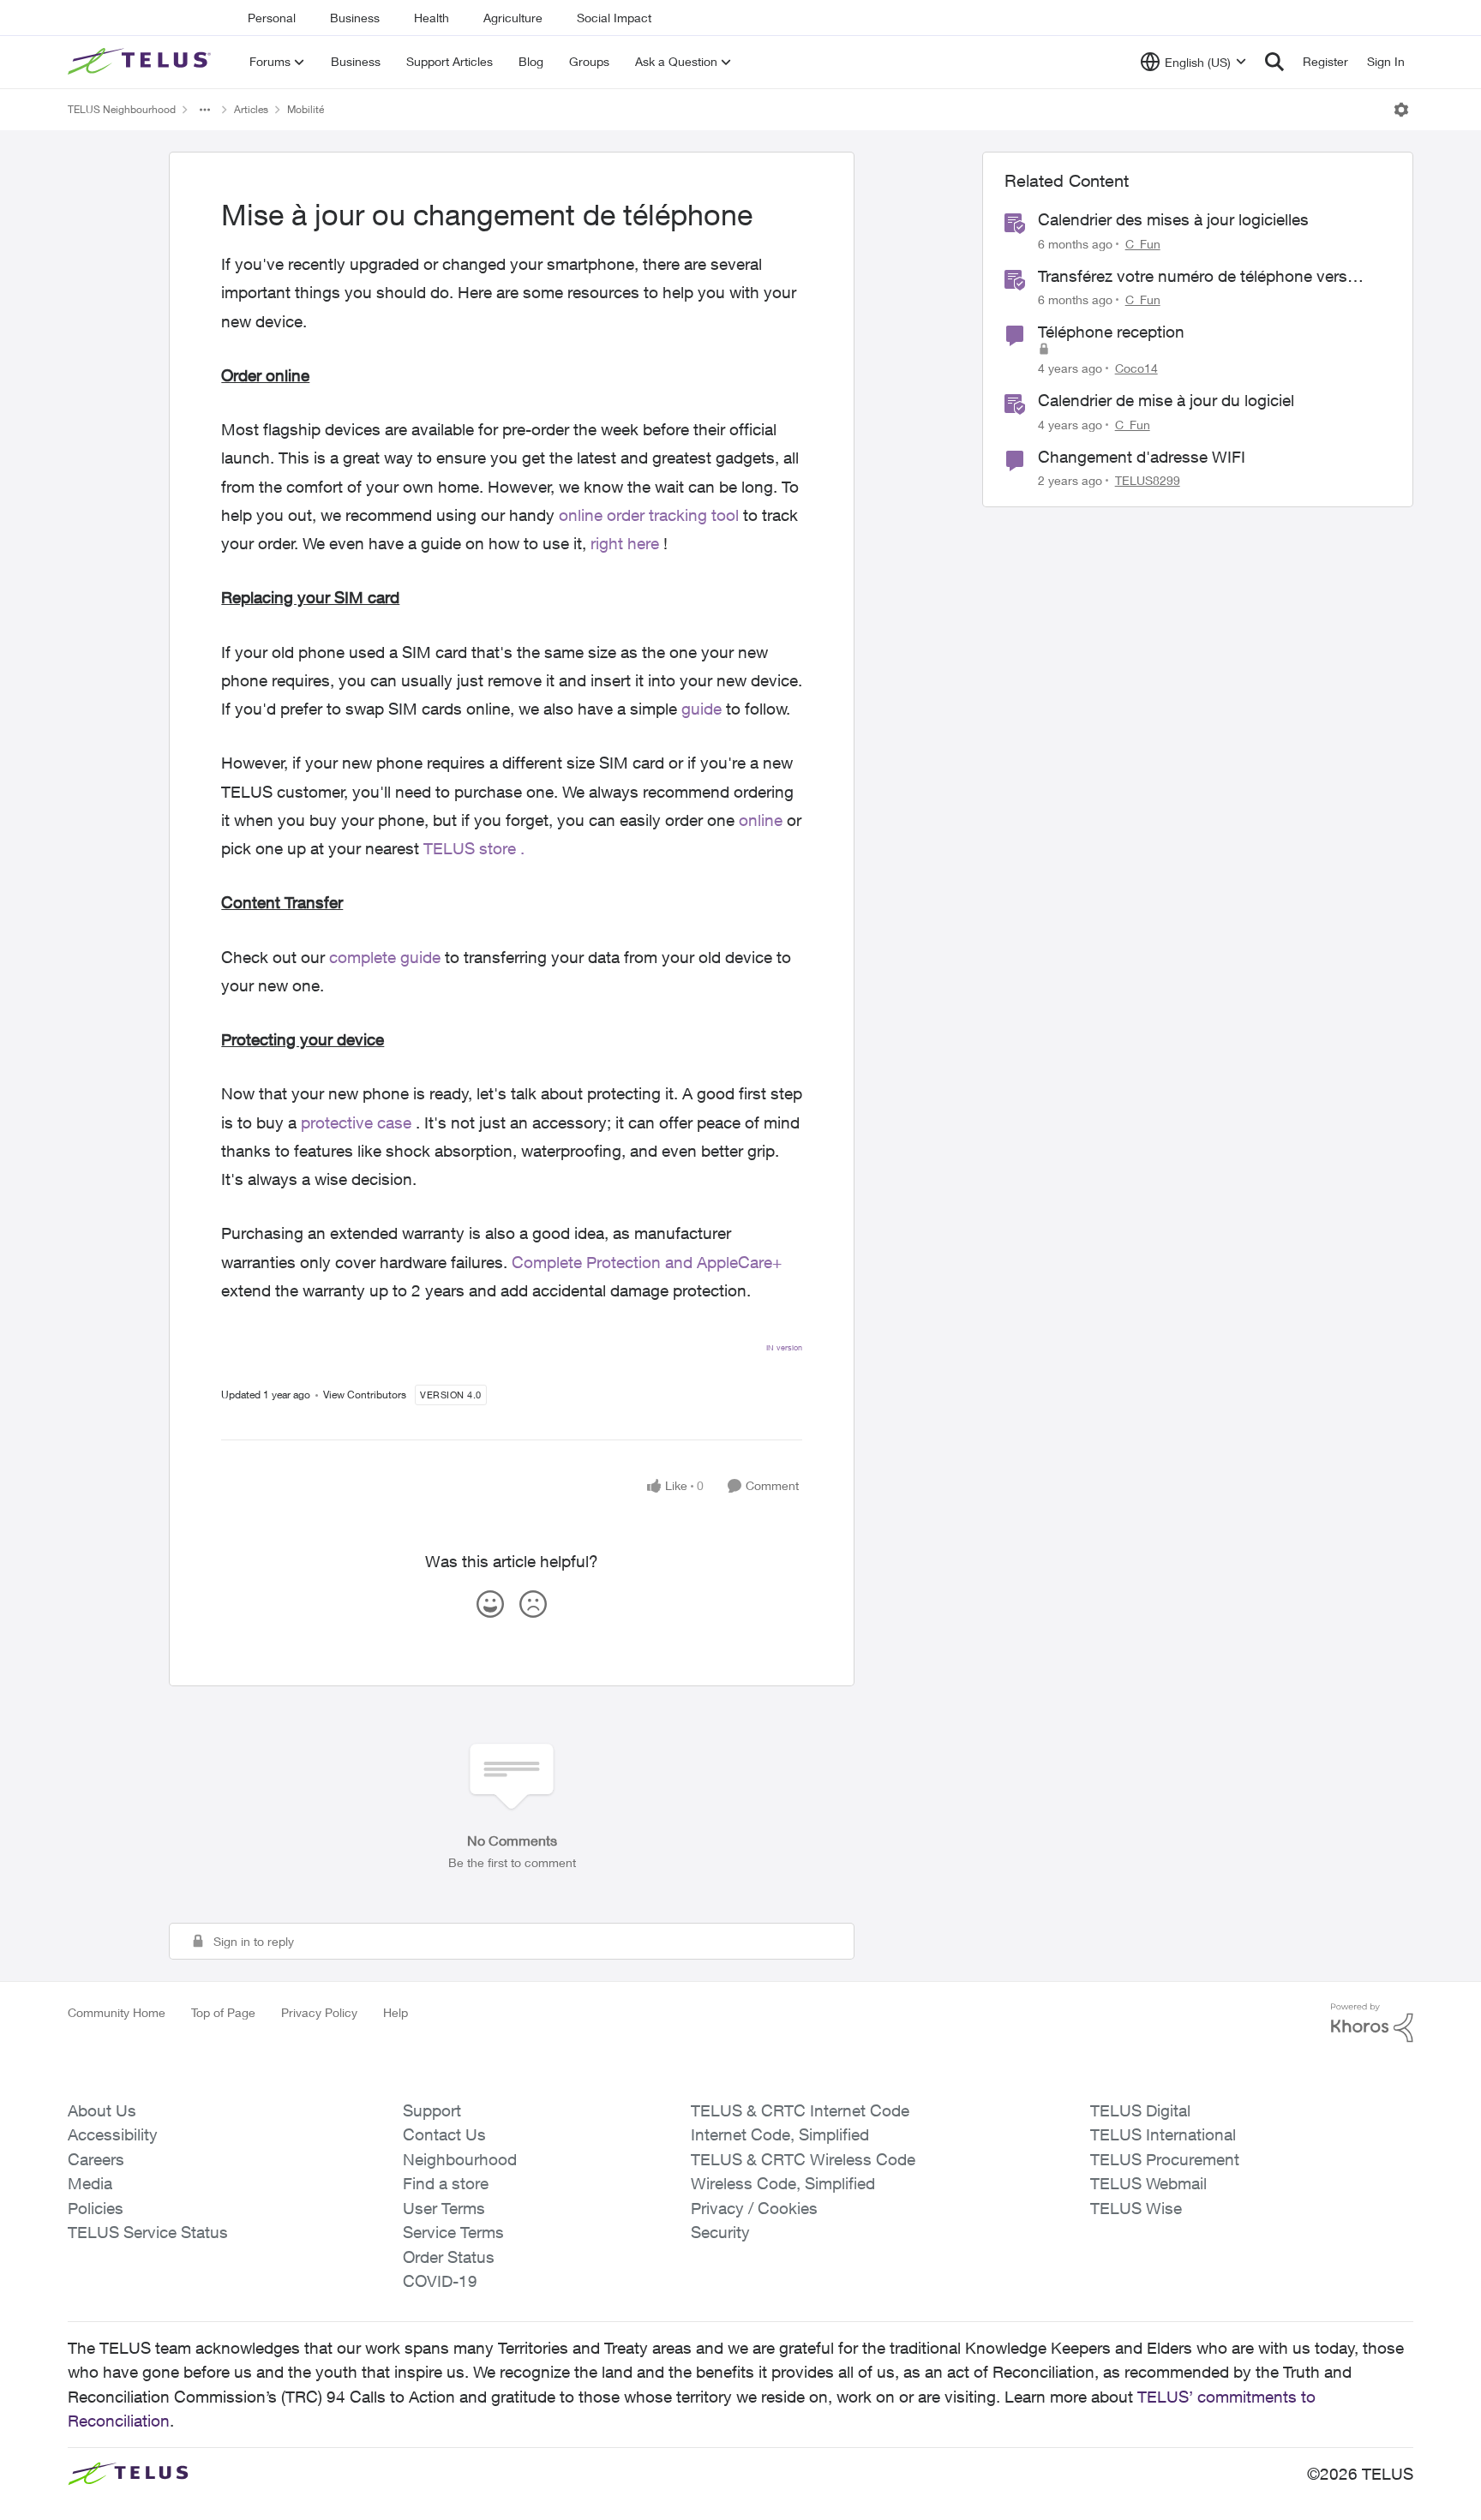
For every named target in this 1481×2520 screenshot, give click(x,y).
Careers (96, 2159)
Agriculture (513, 18)
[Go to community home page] (141, 62)
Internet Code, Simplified (780, 2134)
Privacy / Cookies (754, 2208)
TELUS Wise (1136, 2208)
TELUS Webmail (1148, 2183)
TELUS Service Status (148, 2232)
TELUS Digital (1140, 2110)
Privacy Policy (319, 2012)
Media (90, 2183)
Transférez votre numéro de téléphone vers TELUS (1193, 277)
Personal (272, 18)
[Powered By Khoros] (1372, 2023)
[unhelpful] (533, 1604)
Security (720, 2232)
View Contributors (365, 1395)
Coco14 (1136, 368)
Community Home (117, 2012)
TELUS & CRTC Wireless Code (803, 2159)
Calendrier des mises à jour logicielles (1173, 219)
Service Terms (453, 2232)
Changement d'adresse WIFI (1142, 457)
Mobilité (306, 109)
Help (396, 2012)
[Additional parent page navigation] (205, 110)
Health (432, 18)
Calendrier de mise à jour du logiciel (1166, 400)
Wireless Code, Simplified (783, 2183)
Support (432, 2110)
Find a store (446, 2183)
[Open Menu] (1401, 110)
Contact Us (444, 2134)
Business (355, 18)
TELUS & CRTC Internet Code (800, 2110)
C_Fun (1143, 244)
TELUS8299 (1148, 480)
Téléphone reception (1111, 332)
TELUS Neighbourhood (122, 109)
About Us (102, 2110)
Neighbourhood (460, 2159)
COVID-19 (440, 2281)
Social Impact (614, 18)
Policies (96, 2208)
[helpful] (490, 1604)
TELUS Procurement (1165, 2159)
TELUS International (1163, 2134)
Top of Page (223, 2012)
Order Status (449, 2257)
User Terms (444, 2208)
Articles (251, 109)
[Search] (1274, 62)
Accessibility (113, 2134)
